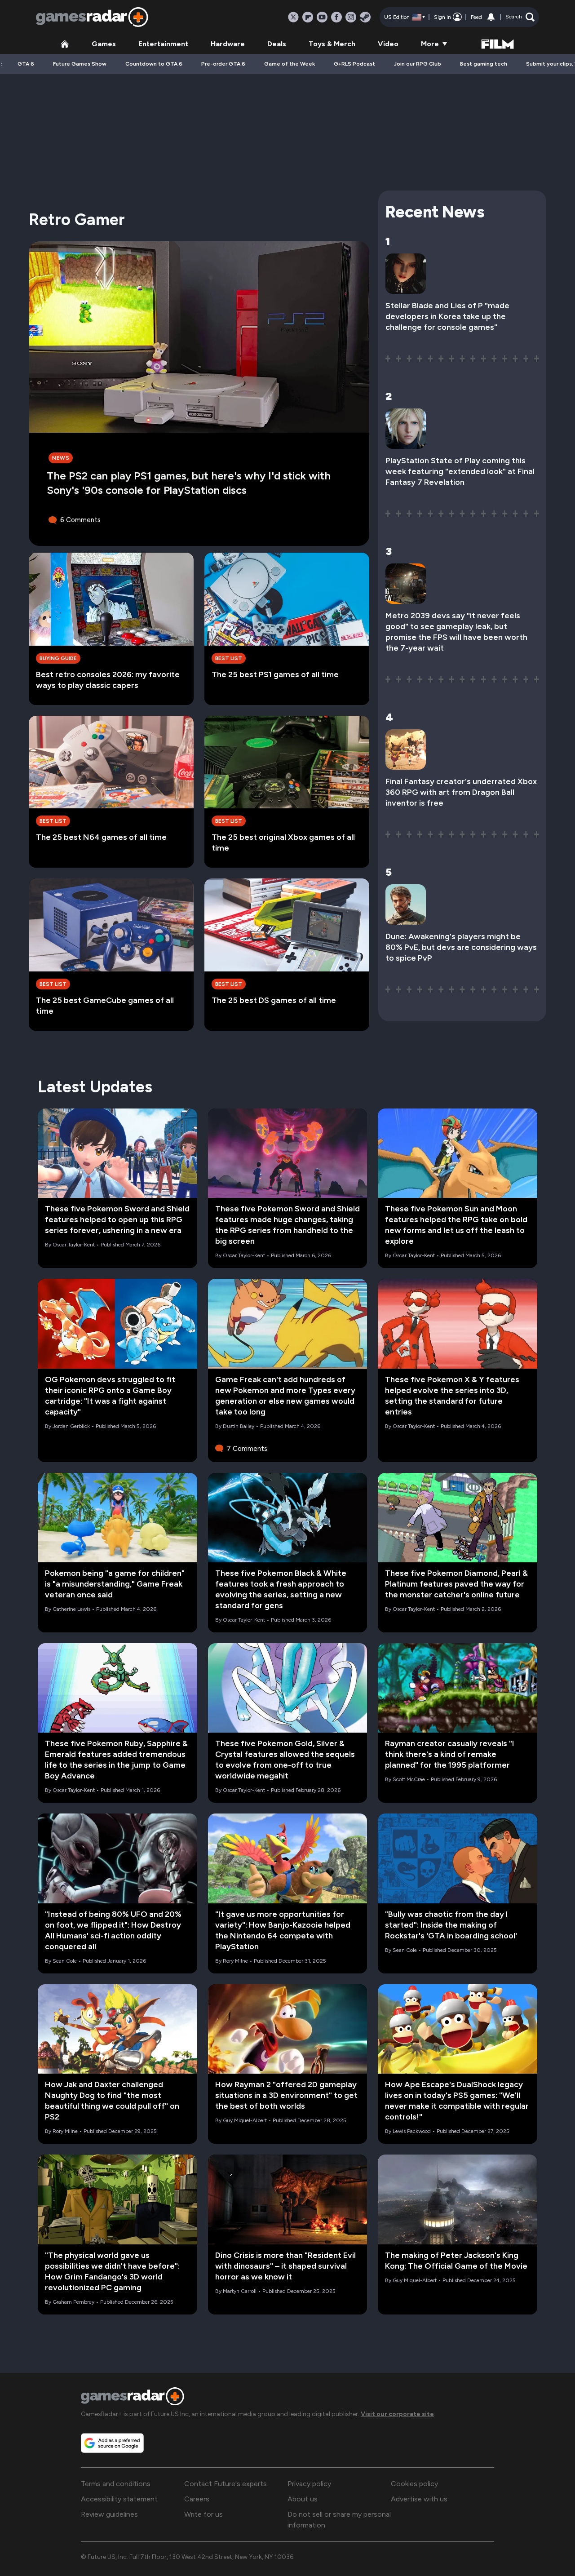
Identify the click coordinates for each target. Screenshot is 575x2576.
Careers (197, 2499)
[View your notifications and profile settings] (491, 17)
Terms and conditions (116, 2484)
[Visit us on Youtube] (322, 17)
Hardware (228, 44)
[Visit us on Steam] (365, 17)
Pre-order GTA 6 (223, 64)
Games (104, 44)
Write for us (203, 2514)
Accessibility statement (119, 2499)
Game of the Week (290, 64)
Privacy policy (309, 2484)
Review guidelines (109, 2514)
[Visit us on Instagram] (351, 17)
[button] (520, 17)
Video (388, 44)
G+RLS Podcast (354, 64)
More (430, 44)
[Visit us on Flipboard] (308, 17)
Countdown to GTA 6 (154, 64)
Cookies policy (414, 2484)
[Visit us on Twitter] (293, 17)
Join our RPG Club (418, 64)
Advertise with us (419, 2499)
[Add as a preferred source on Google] (112, 2443)
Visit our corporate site (397, 2414)
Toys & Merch (332, 44)
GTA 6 (26, 64)
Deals (277, 44)
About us (303, 2499)
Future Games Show (80, 64)
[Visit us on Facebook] (336, 17)
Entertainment (163, 44)
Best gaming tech (484, 64)
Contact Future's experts (226, 2484)
